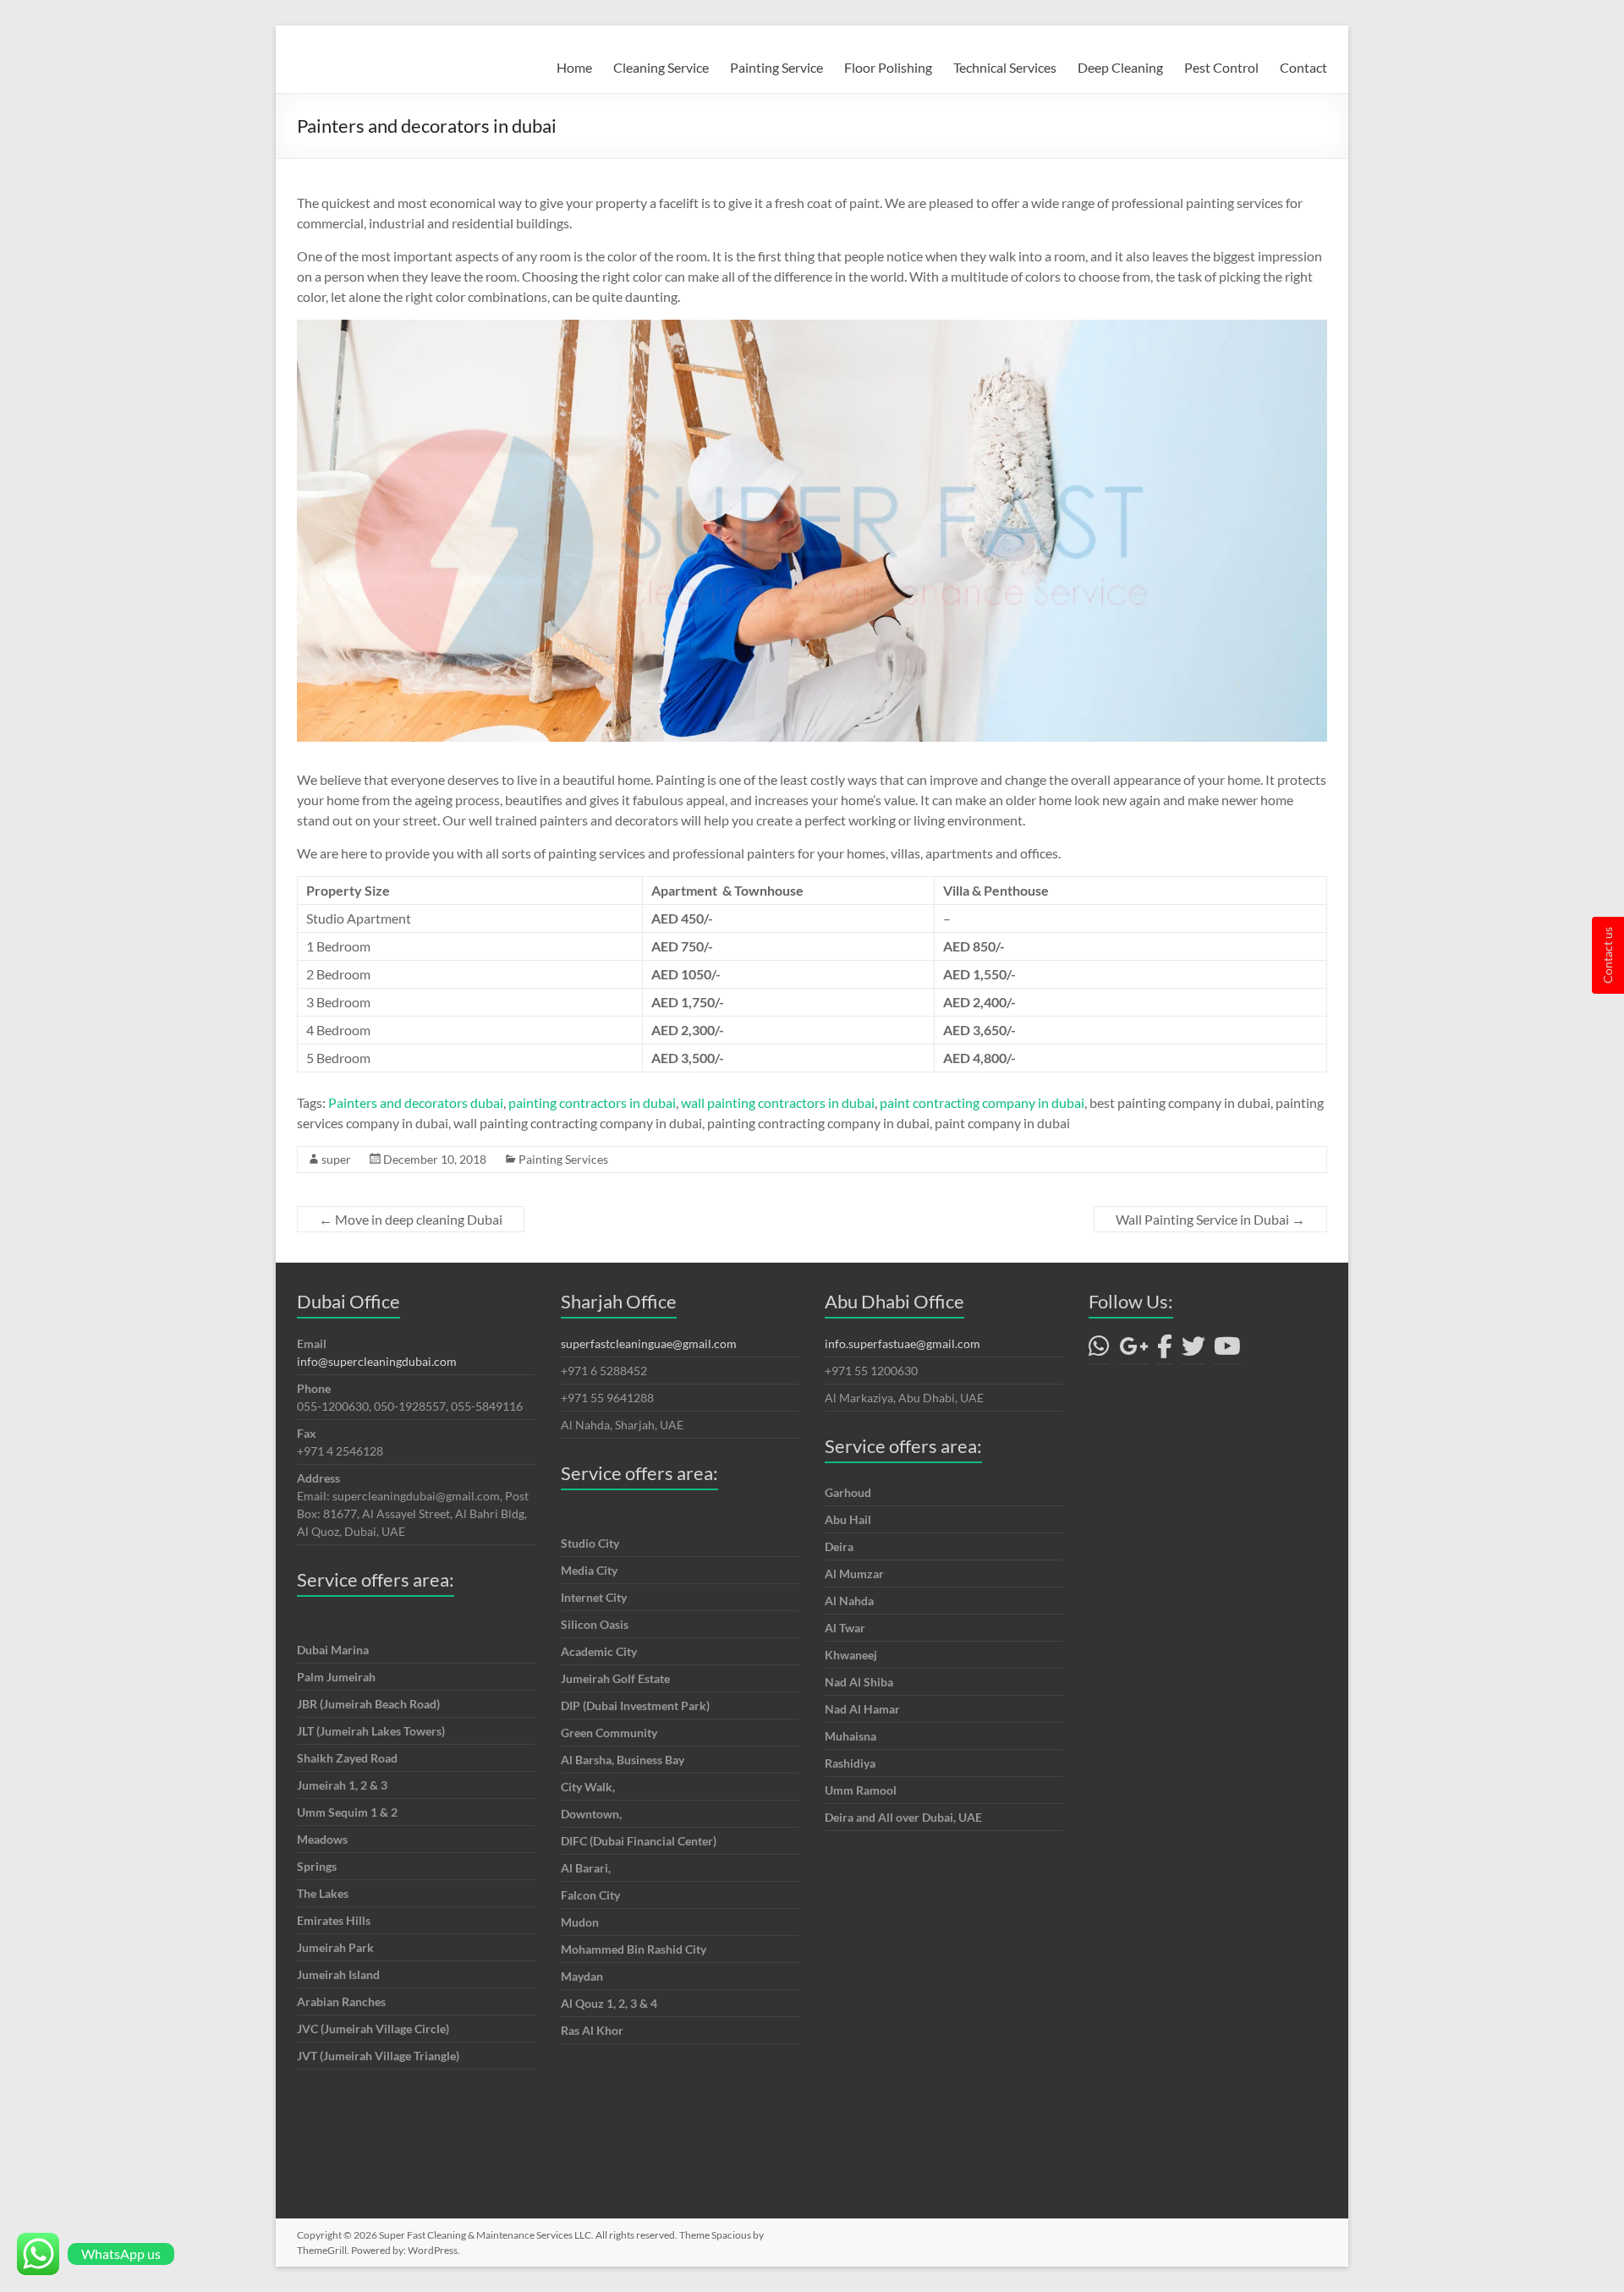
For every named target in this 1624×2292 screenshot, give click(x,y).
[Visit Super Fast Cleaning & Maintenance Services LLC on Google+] (1134, 1350)
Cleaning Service (661, 67)
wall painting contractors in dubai (778, 1102)
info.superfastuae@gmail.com (903, 1343)
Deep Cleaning (1120, 67)
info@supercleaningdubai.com (377, 1361)
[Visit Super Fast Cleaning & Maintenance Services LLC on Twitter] (1193, 1350)
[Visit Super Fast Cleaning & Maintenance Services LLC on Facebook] (1165, 1350)
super (336, 1159)
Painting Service (776, 67)
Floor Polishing (888, 67)
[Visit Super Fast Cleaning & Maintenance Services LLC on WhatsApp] (1099, 1350)
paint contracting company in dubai (982, 1102)
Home (574, 67)
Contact (1303, 67)
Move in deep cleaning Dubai (411, 1219)
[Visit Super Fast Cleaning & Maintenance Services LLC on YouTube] (1227, 1350)
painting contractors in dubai (592, 1102)
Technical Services (1005, 67)
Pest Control (1221, 67)
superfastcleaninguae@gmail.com (649, 1343)
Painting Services (563, 1159)
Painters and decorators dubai (416, 1102)
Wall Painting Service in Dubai (1210, 1219)
